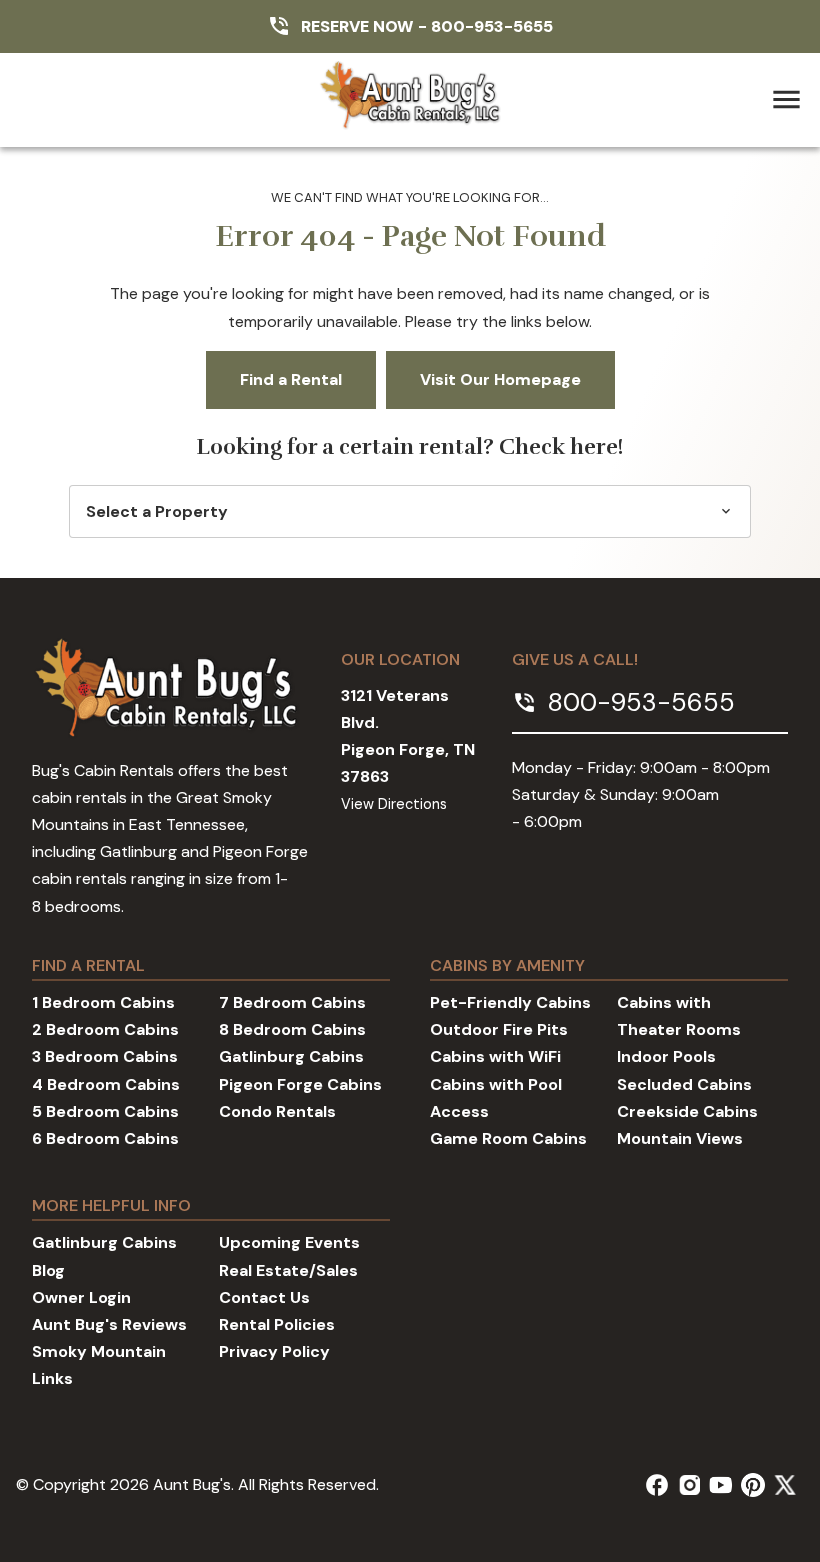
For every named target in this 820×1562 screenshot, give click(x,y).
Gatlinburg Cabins (291, 1056)
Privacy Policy (274, 1351)
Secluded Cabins (684, 1084)
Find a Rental (291, 379)
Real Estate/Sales (288, 1270)
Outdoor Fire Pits (499, 1029)
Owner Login (81, 1297)
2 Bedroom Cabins (105, 1029)
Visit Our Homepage (500, 379)
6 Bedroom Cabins (105, 1138)
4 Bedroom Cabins (106, 1084)
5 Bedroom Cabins (105, 1111)
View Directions (394, 804)
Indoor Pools (666, 1056)
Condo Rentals (277, 1111)
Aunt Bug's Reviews (109, 1324)
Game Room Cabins (508, 1138)
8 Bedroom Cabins (292, 1029)
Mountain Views (680, 1138)
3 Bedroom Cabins (105, 1056)
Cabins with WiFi (495, 1056)
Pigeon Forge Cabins (300, 1084)
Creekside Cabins (687, 1111)
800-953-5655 (492, 26)
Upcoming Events (289, 1242)
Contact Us (264, 1297)
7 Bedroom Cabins (292, 1002)
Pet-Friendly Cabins (510, 1002)
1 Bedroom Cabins (103, 1002)
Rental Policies (277, 1324)
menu (786, 99)
